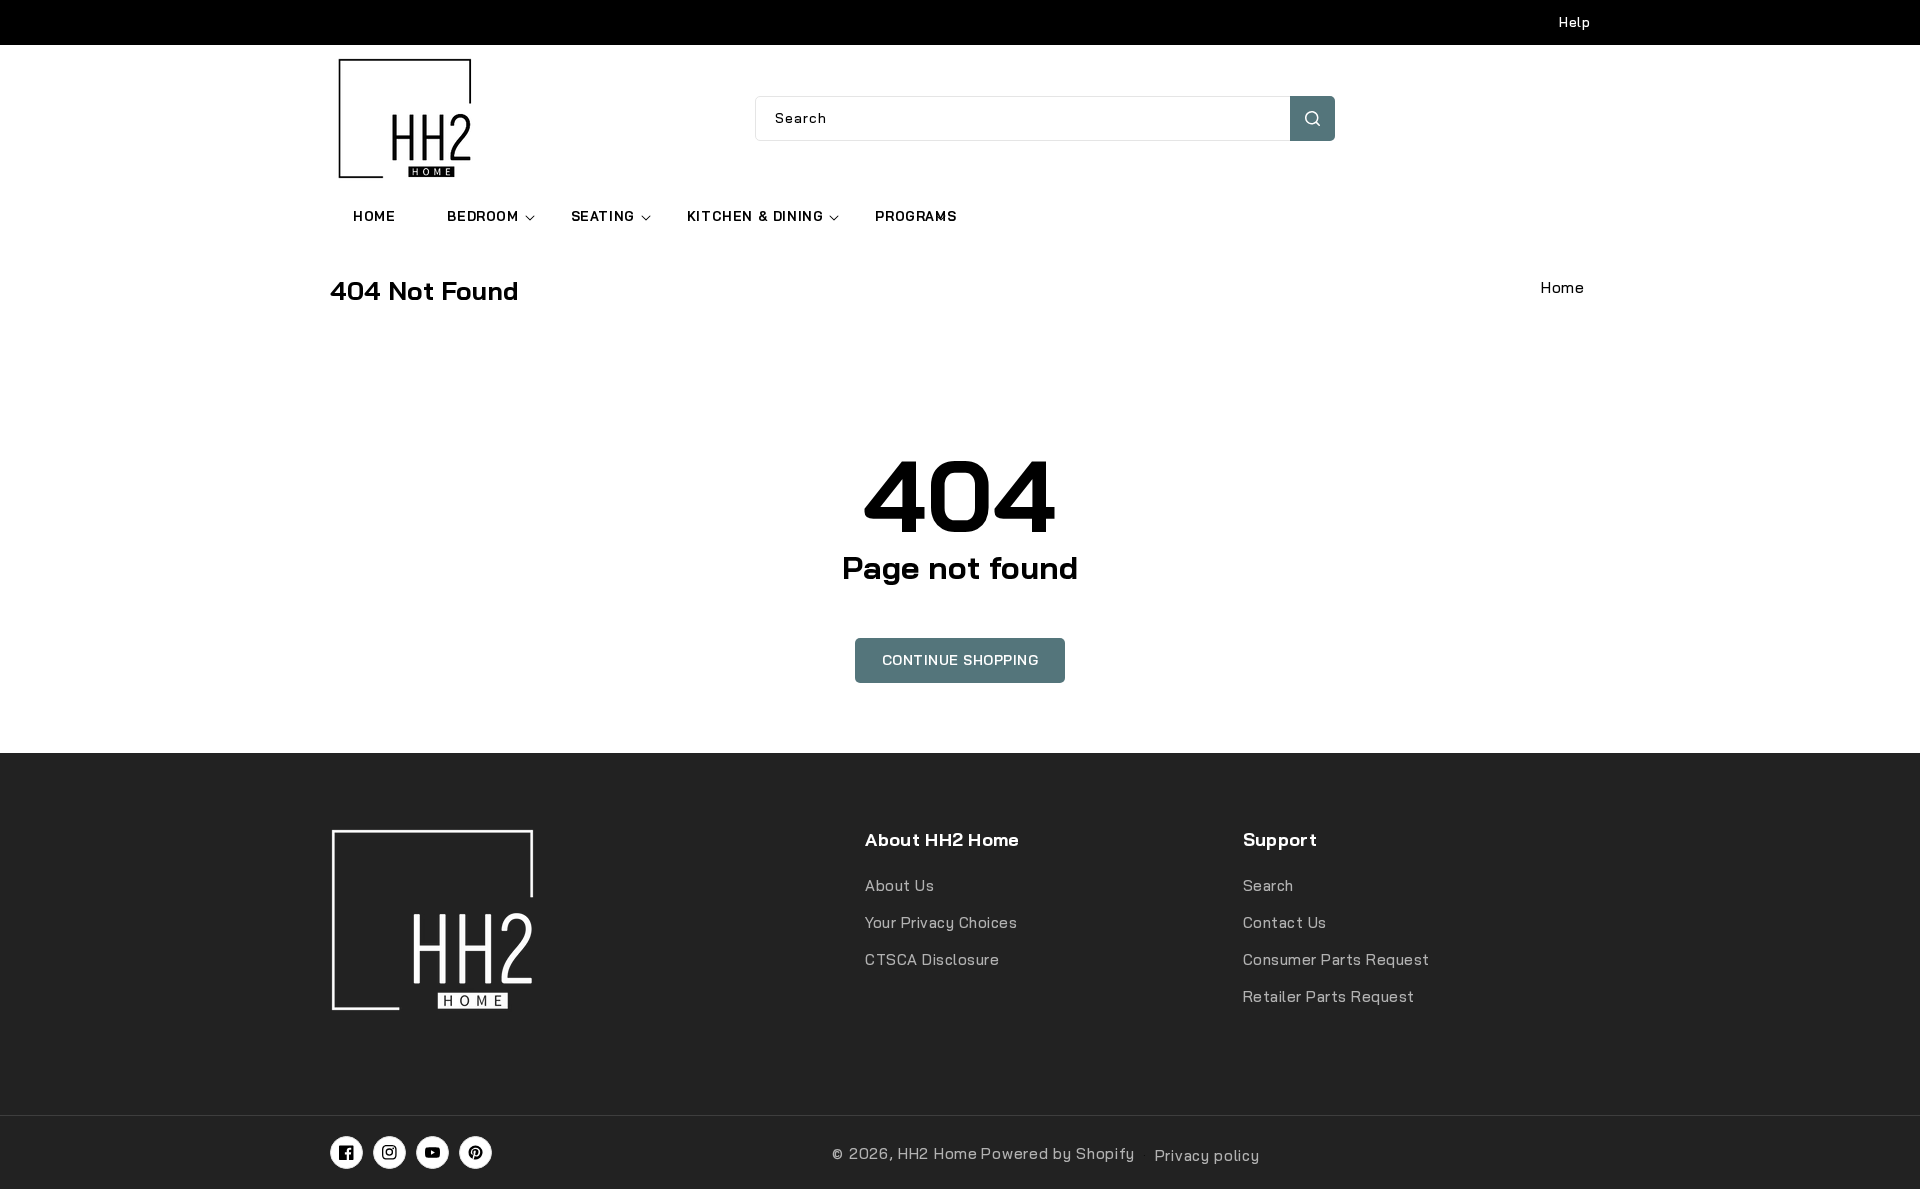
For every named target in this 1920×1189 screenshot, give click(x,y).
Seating (603, 216)
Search (1312, 118)
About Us (899, 885)
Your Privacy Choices (941, 922)
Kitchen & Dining (755, 216)
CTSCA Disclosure (932, 959)
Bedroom (482, 216)
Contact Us (1285, 922)
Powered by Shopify (1058, 1153)
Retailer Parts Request (1329, 996)
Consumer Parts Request (1336, 959)
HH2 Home (938, 1153)
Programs (915, 216)
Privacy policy (1207, 1155)
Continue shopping (960, 660)
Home (1562, 287)
